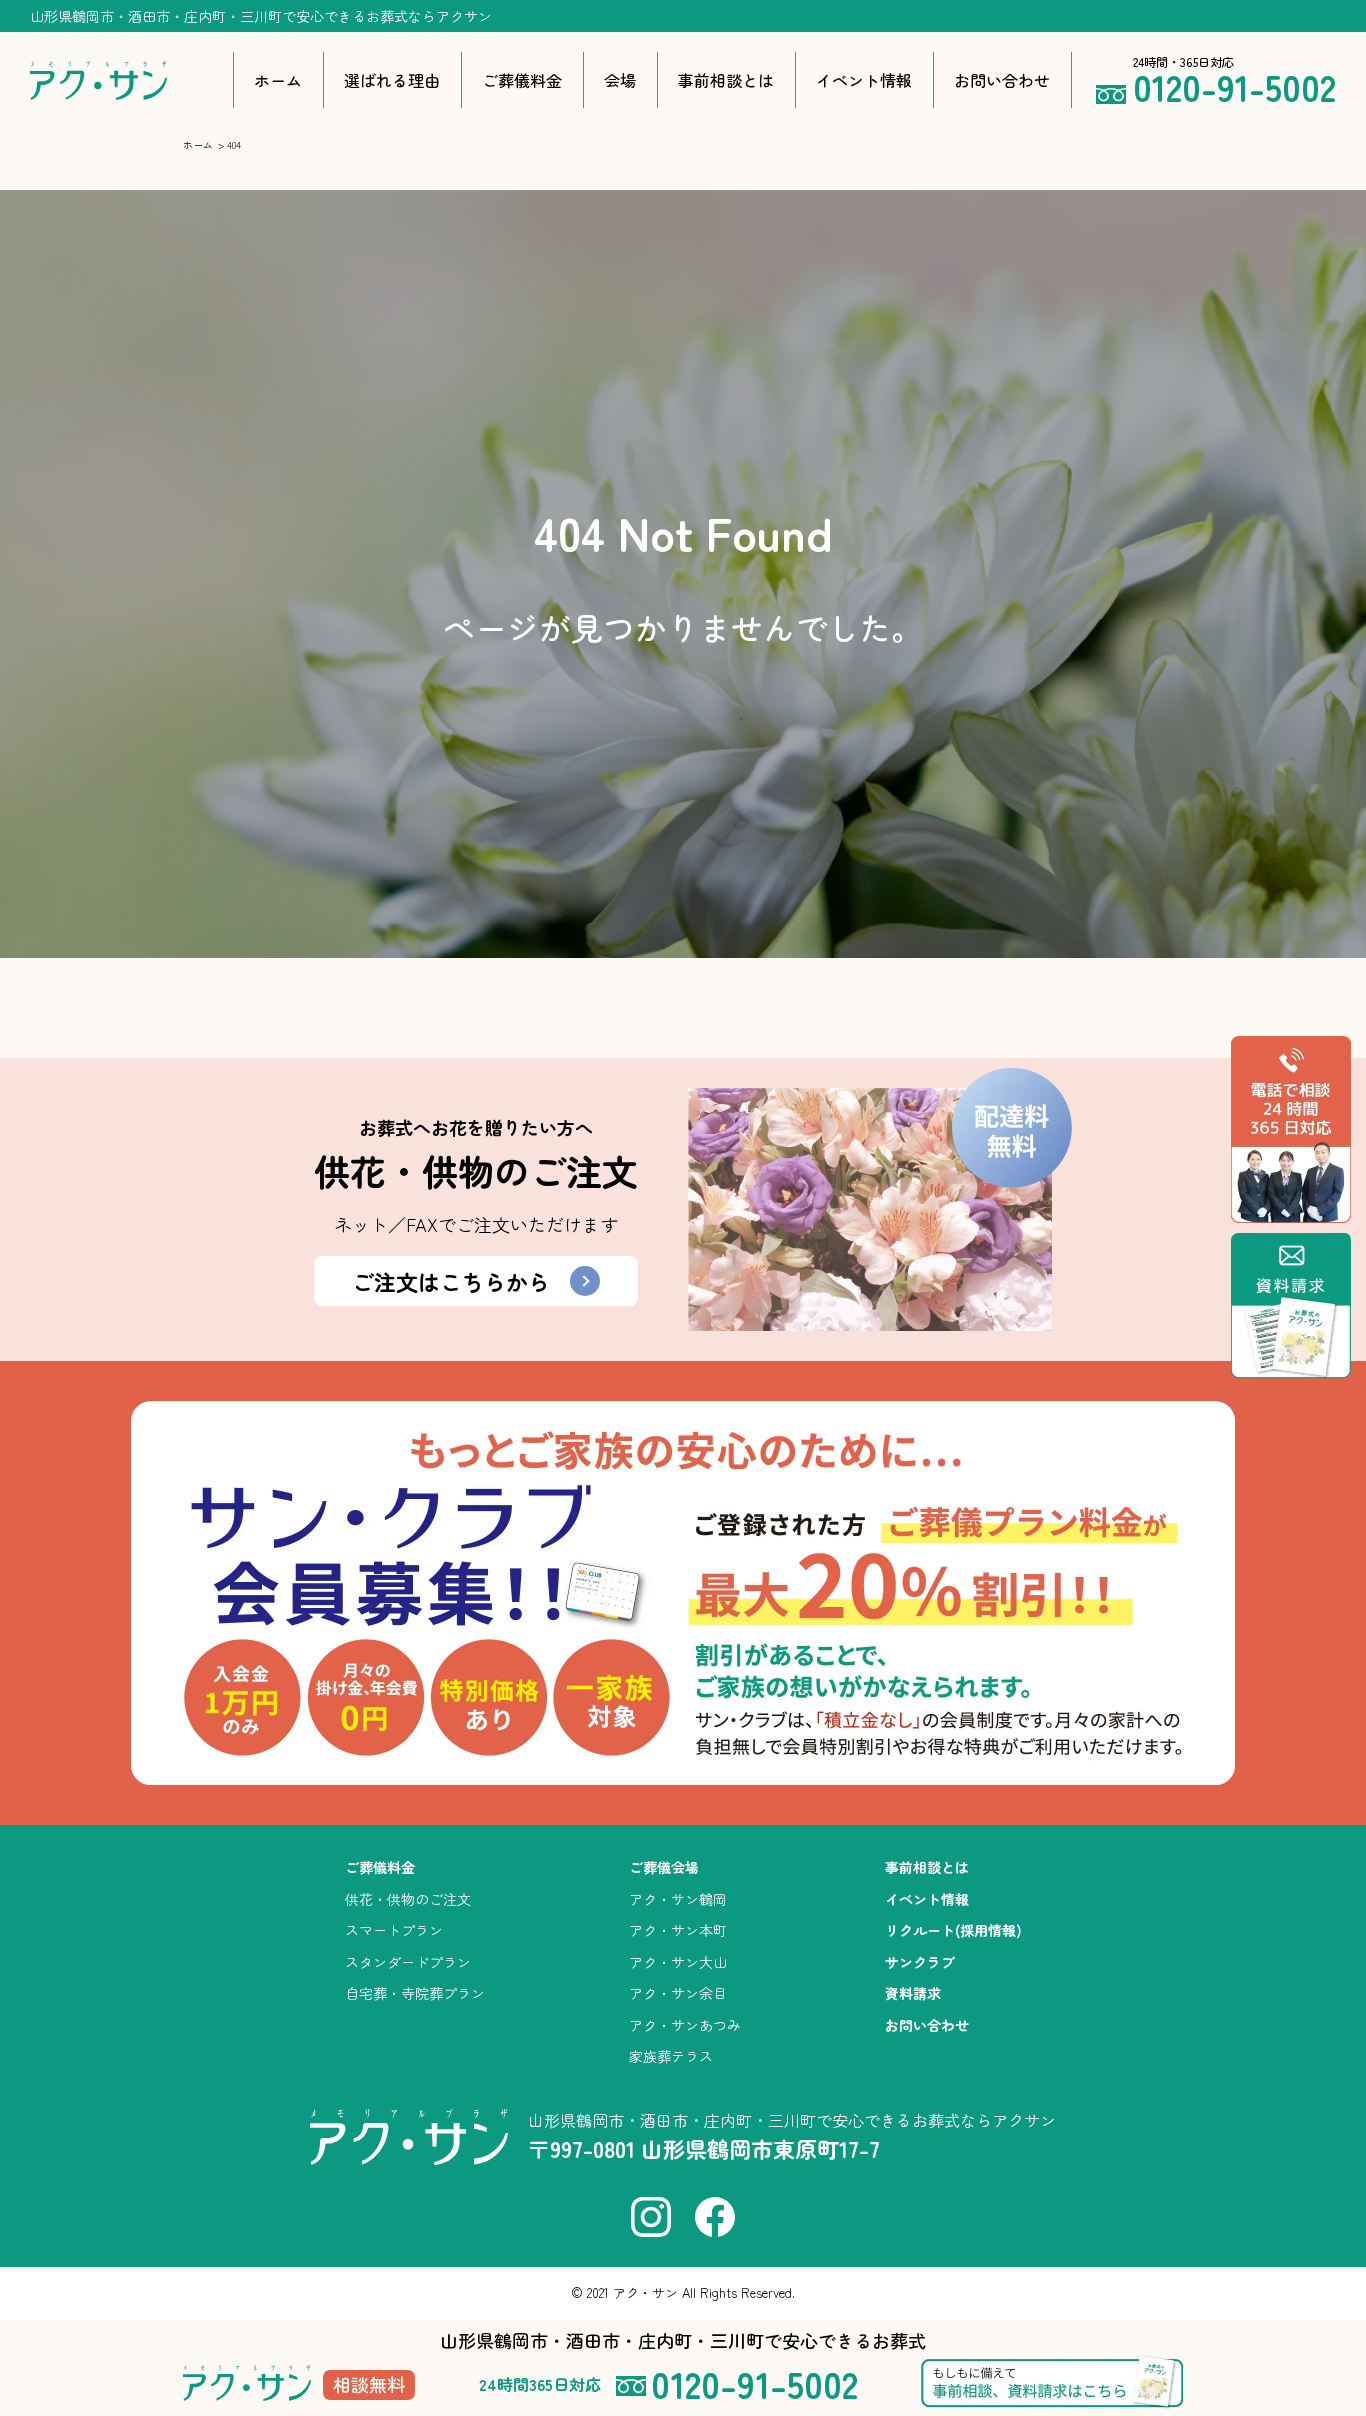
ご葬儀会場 (664, 1867)
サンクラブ (920, 1962)
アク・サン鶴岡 (678, 1899)
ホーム (278, 80)
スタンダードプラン (408, 1962)
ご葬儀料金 (522, 80)
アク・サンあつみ (685, 2025)
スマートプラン (394, 1930)
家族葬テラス (671, 2056)
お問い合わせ (1002, 80)
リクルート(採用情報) (953, 1930)
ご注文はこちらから (451, 1281)
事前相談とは (726, 80)
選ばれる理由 (392, 80)
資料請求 (913, 1993)
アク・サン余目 (678, 1993)
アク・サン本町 (678, 1930)
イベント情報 (864, 80)
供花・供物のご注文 (408, 1899)
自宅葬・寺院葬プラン (415, 1993)
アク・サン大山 (678, 1962)
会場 (620, 80)
